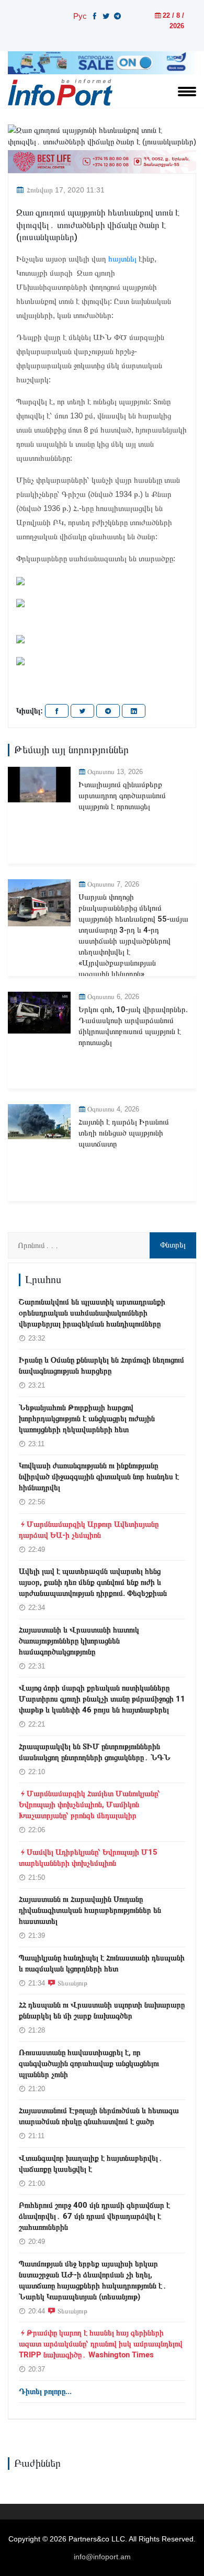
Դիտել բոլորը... (45, 2391)
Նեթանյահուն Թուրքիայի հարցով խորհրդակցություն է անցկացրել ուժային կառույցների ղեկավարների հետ (87, 1418)
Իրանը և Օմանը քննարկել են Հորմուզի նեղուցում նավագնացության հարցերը (101, 1365)
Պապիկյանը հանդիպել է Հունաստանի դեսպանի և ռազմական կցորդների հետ (102, 1963)
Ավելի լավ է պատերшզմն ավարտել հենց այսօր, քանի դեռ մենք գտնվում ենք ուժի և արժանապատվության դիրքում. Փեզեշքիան (93, 1582)
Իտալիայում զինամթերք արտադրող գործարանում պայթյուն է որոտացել (122, 796)
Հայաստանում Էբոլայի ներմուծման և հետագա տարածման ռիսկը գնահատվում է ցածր (99, 2116)
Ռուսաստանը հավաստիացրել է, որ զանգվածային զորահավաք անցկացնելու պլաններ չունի (89, 2063)
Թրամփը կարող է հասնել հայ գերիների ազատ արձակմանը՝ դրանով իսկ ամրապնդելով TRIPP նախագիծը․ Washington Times (101, 2344)
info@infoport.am (102, 2557)
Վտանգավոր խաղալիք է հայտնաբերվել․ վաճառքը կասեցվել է (91, 2164)
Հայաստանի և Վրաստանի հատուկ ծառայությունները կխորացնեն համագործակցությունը (79, 1641)
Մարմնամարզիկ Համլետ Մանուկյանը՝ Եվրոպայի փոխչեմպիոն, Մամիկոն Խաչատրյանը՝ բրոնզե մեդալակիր (89, 1805)
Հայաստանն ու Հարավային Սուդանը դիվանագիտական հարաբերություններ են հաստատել (90, 1910)
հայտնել (122, 259)
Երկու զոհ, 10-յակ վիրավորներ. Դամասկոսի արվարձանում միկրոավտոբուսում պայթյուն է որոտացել (133, 1026)
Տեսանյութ (72, 1983)
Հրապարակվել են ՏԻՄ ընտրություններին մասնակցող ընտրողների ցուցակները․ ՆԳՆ (95, 1752)
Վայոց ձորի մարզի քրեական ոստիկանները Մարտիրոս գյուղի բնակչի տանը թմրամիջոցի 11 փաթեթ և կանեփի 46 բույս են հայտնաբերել (102, 1699)
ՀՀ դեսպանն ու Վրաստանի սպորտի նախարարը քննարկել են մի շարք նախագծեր (102, 2010)
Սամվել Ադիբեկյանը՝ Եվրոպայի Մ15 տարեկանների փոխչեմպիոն (88, 1858)
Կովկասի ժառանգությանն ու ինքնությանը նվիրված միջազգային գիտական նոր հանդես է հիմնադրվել (99, 1477)
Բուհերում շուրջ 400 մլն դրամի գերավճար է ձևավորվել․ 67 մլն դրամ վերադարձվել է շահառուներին (94, 2216)
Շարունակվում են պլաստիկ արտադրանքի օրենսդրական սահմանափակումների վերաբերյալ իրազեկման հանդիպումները (92, 1313)
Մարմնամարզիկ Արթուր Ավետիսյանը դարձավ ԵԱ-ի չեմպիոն (89, 1530)
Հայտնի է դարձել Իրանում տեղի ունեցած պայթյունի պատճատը (124, 1133)
